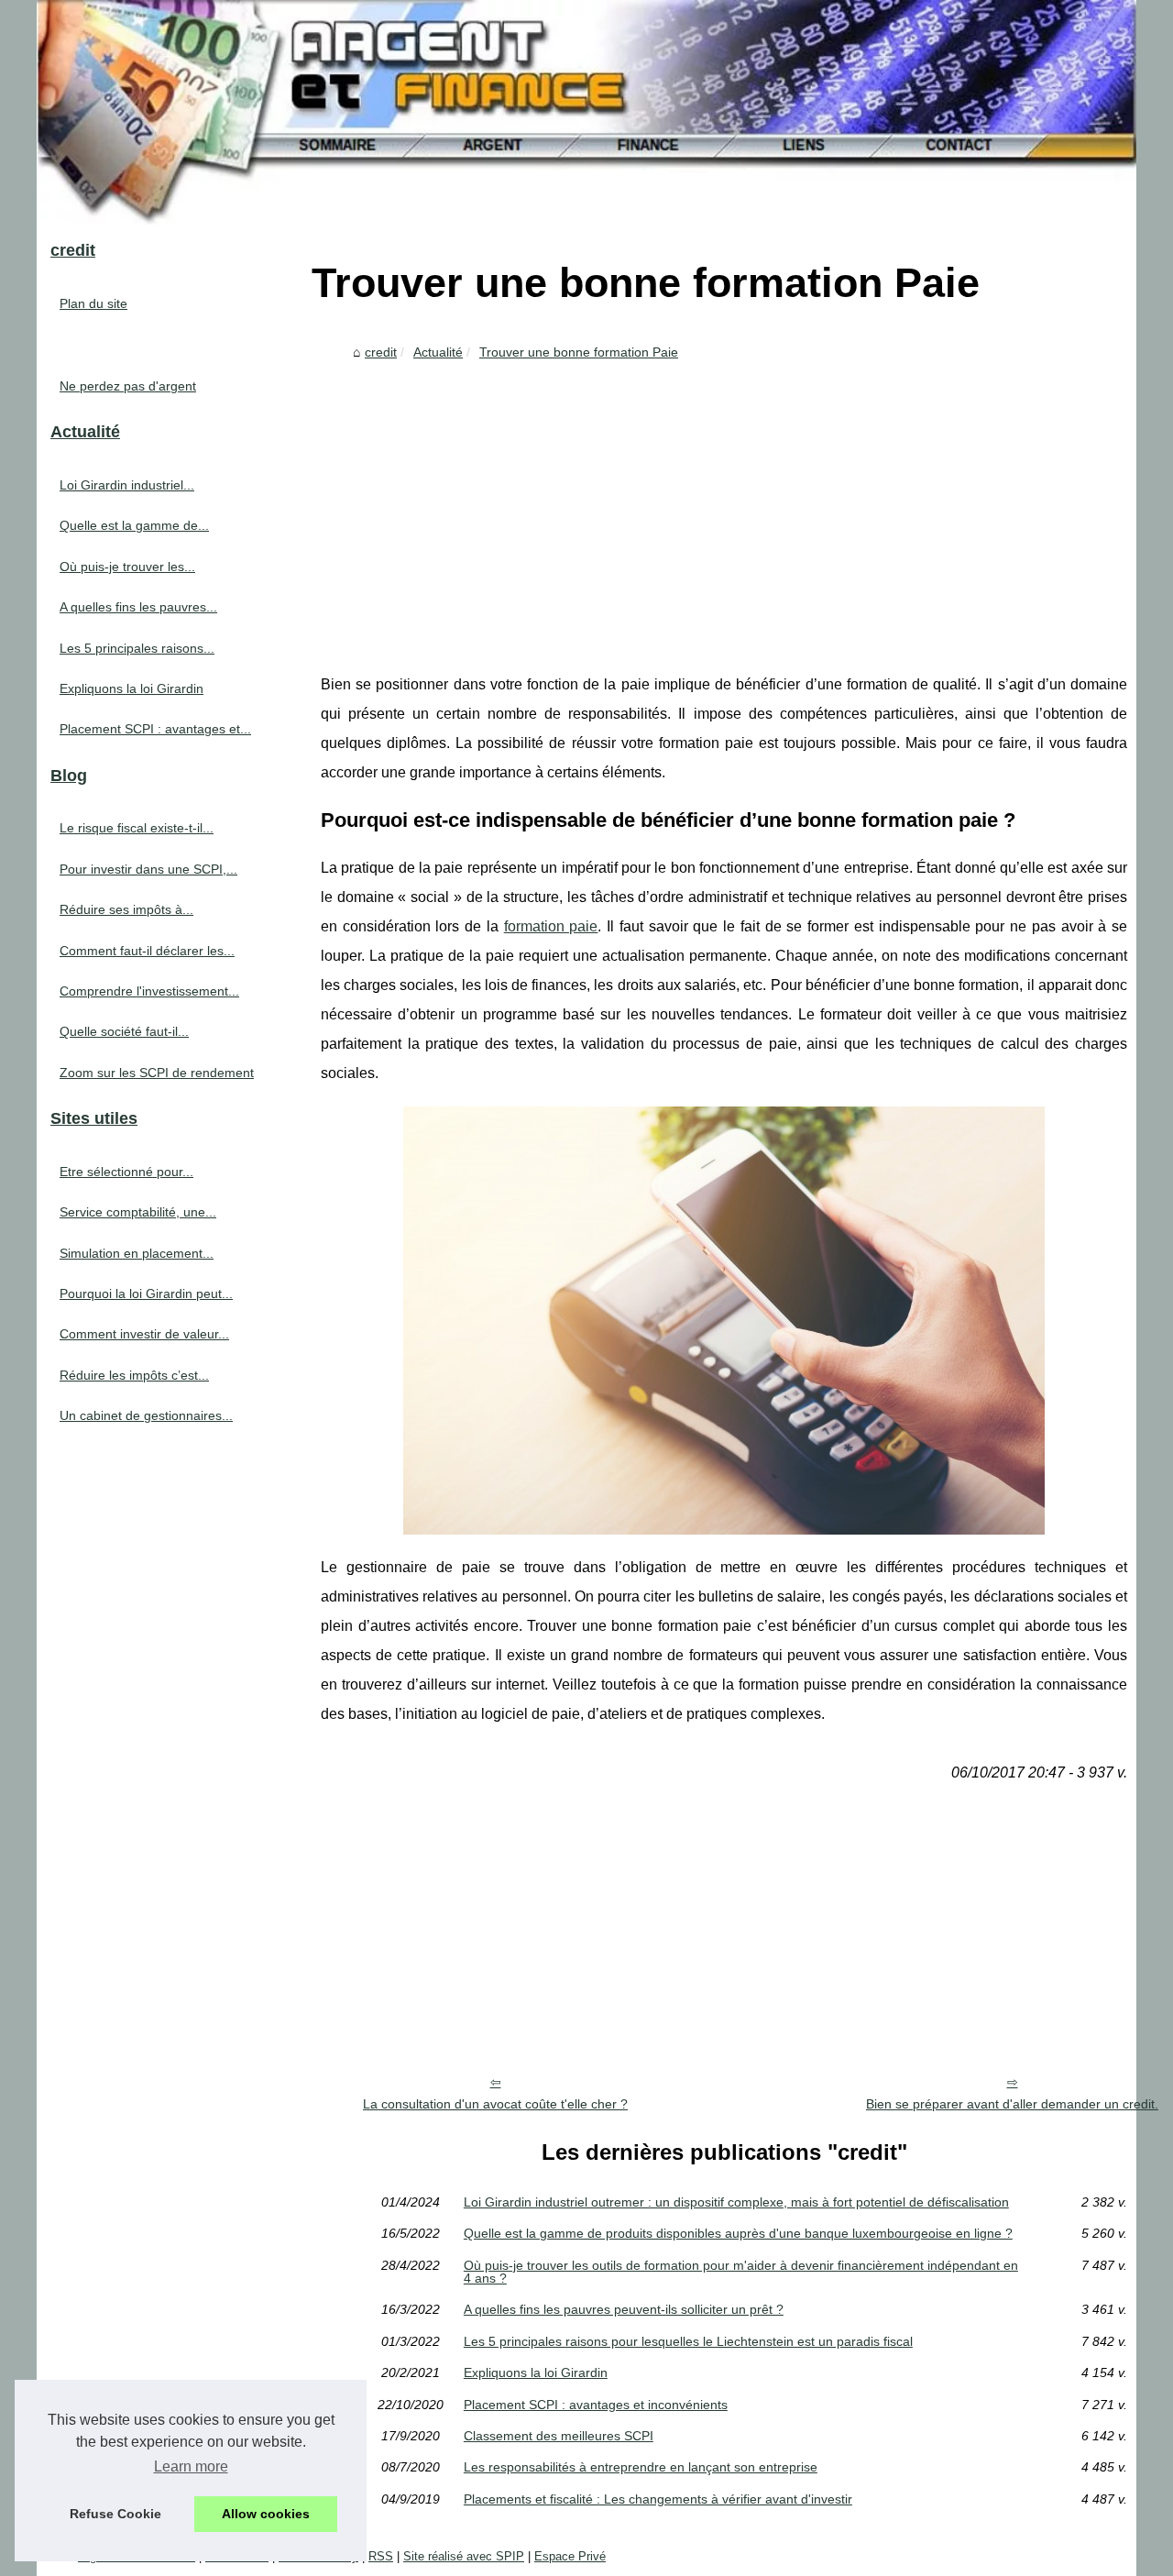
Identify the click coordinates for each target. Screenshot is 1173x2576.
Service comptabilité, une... (138, 1212)
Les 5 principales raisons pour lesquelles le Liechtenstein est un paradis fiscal (688, 2341)
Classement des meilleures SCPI (559, 2436)
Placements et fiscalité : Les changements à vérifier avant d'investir (658, 2499)
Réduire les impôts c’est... (134, 1375)
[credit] (586, 112)
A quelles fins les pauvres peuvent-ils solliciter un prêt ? (624, 2309)
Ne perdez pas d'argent (128, 386)
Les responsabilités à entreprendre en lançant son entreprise (641, 2467)
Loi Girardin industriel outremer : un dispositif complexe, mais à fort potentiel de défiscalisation (736, 2202)
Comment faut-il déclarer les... (147, 951)
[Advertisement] (724, 505)
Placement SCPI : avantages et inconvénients (596, 2405)
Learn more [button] (191, 2466)
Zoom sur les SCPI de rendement (157, 1073)
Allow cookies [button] (266, 2514)
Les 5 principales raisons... (137, 648)
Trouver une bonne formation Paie (579, 352)
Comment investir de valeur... (144, 1334)
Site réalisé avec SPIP (464, 2556)
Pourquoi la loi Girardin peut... (146, 1294)
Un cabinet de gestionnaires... (146, 1415)
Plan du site (93, 303)
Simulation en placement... (137, 1253)
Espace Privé (570, 2556)
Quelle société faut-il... (124, 1031)
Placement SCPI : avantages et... (155, 729)
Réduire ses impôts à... (126, 909)
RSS (381, 2556)
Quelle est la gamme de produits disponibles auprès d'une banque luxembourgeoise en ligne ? (738, 2233)
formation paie (551, 926)
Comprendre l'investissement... (149, 991)
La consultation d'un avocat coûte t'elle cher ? (495, 2104)
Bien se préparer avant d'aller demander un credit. (1012, 2104)
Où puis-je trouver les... (127, 567)
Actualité (438, 352)
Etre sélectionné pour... (126, 1172)
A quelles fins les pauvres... (138, 607)
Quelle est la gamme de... (134, 525)
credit (381, 352)
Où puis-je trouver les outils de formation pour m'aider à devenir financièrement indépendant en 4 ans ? (741, 2272)
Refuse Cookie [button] (115, 2514)
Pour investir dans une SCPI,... (148, 869)
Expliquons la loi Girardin (536, 2372)
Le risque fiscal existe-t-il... (137, 828)
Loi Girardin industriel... (127, 485)
